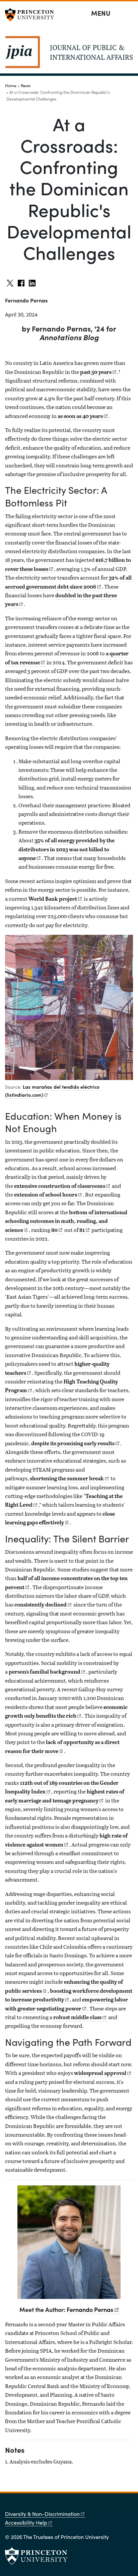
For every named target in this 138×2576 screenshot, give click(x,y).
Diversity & (42, 2514)
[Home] (69, 55)
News (26, 85)
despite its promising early (73, 1443)
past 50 (96, 372)
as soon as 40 (80, 416)
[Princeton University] (32, 15)
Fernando (90, 2309)
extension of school (46, 1195)
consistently (41, 1604)
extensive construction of (60, 1186)
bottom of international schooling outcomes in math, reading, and (66, 1221)
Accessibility (26, 2522)
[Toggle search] (129, 13)
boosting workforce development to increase (69, 1995)
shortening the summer (67, 1478)
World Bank (53, 899)
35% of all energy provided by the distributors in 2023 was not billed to (66, 849)
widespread (100, 2073)
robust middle (77, 2017)
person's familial (45, 1672)
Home (11, 85)
